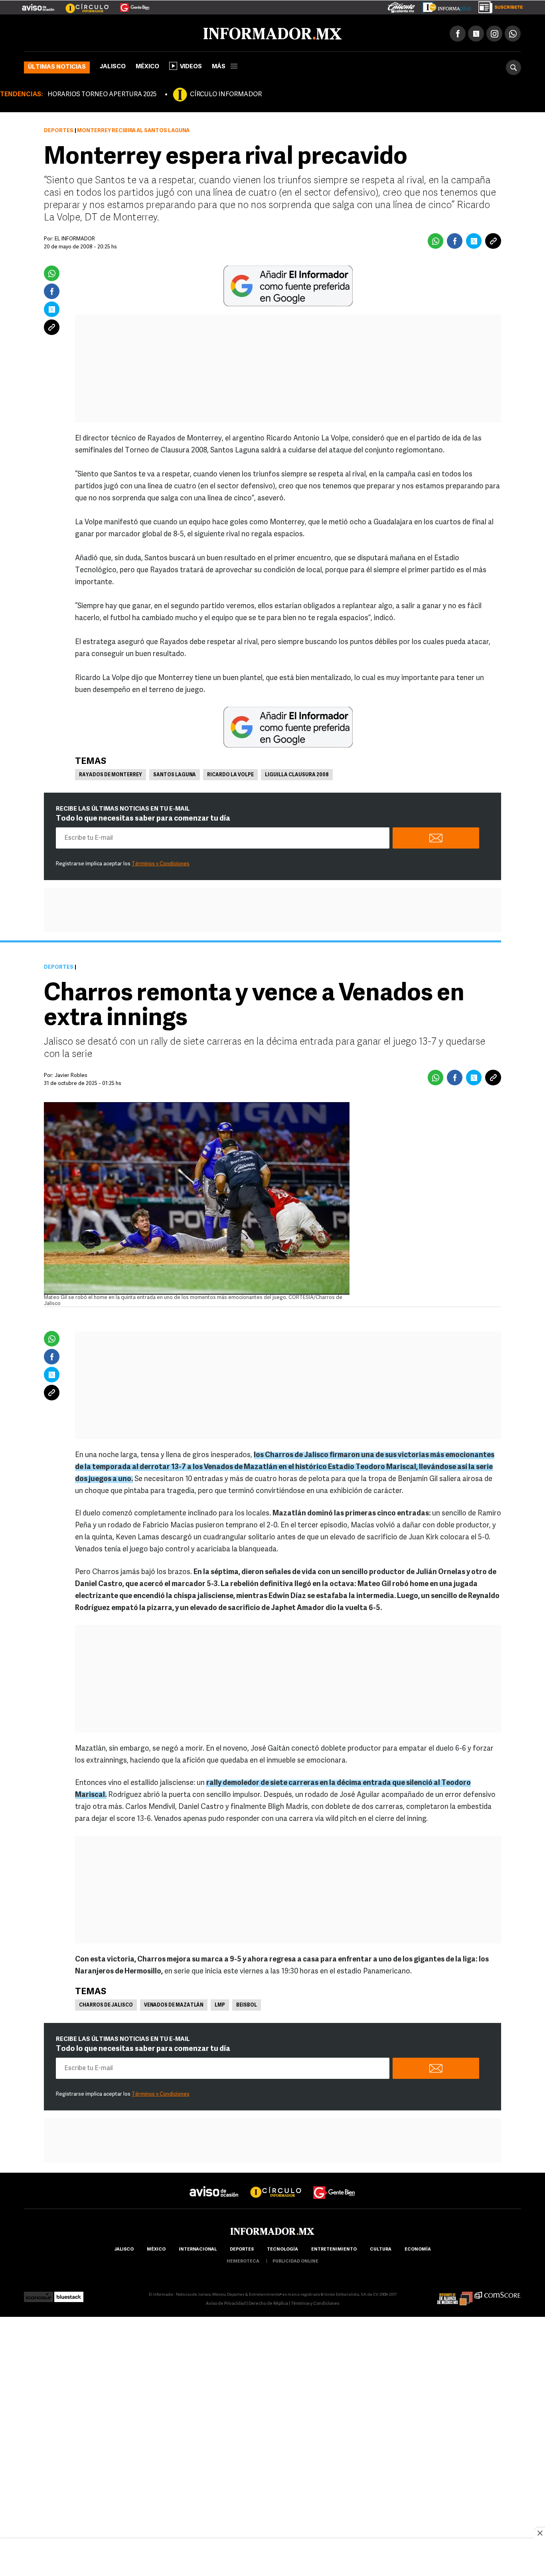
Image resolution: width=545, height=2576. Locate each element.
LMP (220, 2004)
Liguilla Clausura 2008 (297, 773)
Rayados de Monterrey (111, 773)
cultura (381, 2248)
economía (418, 2248)
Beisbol (247, 2004)
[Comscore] (498, 2293)
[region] (272, 2558)
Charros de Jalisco (106, 2004)
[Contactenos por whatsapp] (513, 32)
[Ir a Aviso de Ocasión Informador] (38, 4)
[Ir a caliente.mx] (401, 6)
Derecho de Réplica (268, 2302)
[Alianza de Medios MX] (455, 2293)
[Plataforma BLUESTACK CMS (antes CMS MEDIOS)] (69, 2293)
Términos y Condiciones (161, 862)
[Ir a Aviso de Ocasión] (214, 2184)
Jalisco (113, 65)
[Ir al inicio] (118, 32)
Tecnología (282, 2248)
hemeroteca (243, 2260)
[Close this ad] (539, 2533)
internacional (198, 2248)
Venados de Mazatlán (174, 2004)
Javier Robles (71, 1074)
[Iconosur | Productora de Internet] (39, 2293)
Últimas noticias (57, 66)
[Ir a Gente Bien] (130, 4)
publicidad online (295, 2260)
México (147, 65)
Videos (191, 65)
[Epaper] (444, 6)
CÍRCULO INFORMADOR (226, 93)
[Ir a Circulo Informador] (82, 4)
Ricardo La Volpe (230, 773)
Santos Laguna (175, 773)
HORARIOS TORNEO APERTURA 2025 (102, 93)
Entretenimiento (334, 2248)
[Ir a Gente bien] (334, 2184)
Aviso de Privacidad (226, 2302)
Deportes (59, 129)
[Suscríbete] (498, 6)
